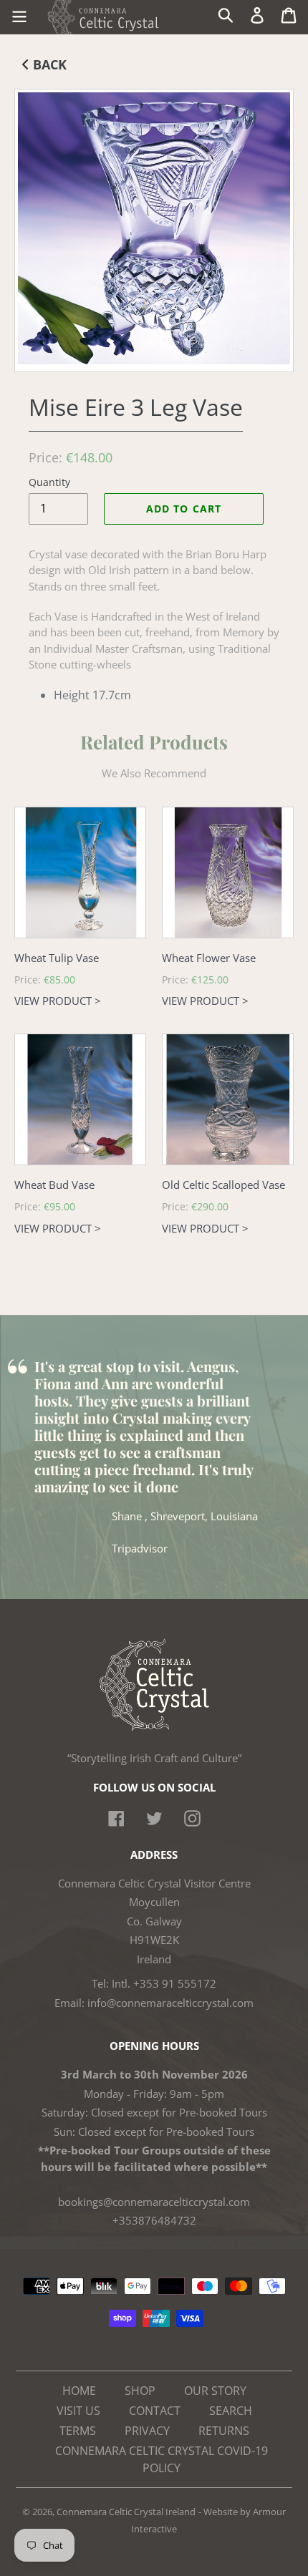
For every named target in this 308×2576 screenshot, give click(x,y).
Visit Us (78, 2411)
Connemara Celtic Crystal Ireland (126, 2512)
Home (79, 2391)
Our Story (215, 2391)
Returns (224, 2431)
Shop (140, 2391)
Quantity (49, 482)
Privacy (147, 2431)
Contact (155, 2411)
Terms (78, 2431)
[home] (154, 1727)
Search (231, 2411)
